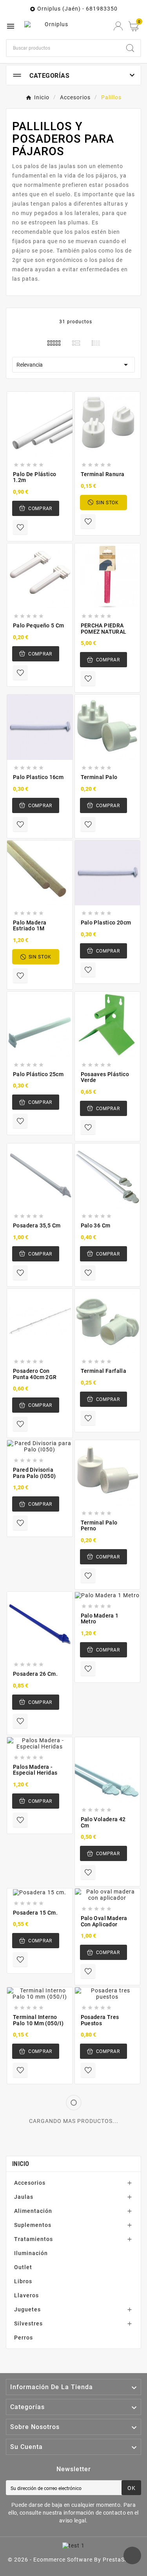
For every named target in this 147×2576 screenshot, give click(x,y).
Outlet (23, 2267)
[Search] (130, 48)
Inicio (21, 2164)
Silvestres (28, 2323)
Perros (24, 2338)
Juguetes (27, 2309)
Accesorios (30, 2183)
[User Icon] (118, 26)
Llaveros (26, 2295)
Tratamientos (34, 2239)
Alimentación (33, 2211)
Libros (23, 2281)
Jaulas (24, 2197)
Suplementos (33, 2225)
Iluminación (31, 2253)
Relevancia (73, 365)
